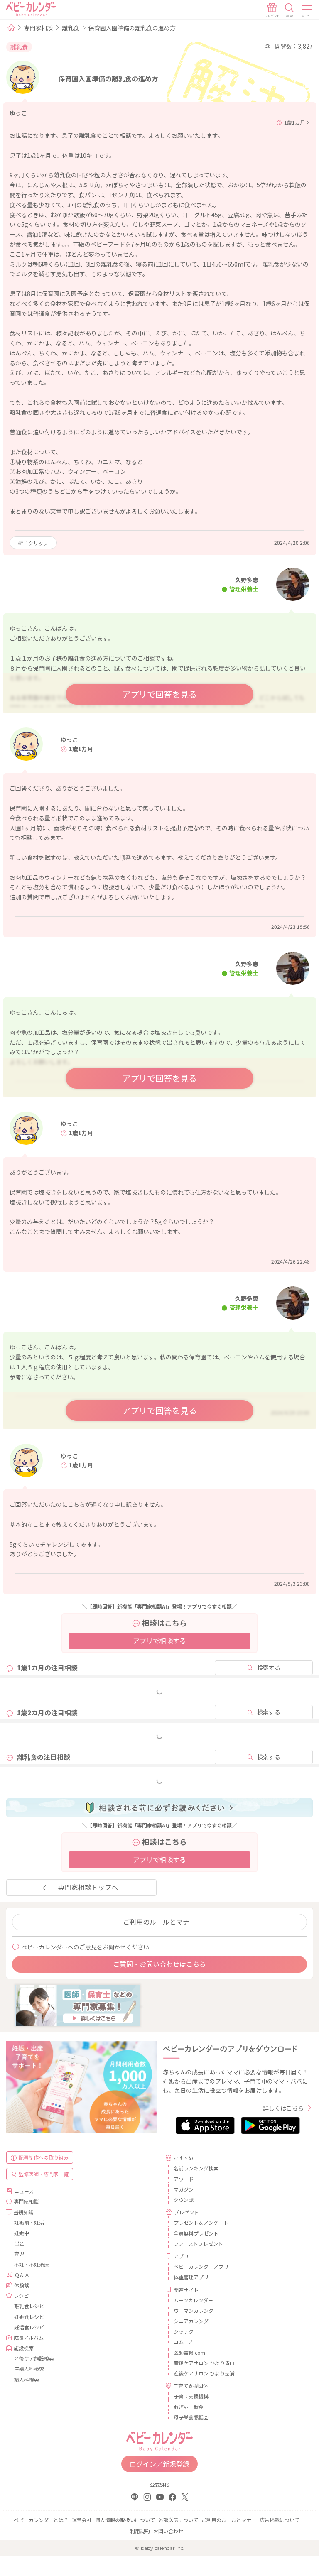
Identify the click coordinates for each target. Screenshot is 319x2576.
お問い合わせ (168, 2531)
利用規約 (140, 2531)
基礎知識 (24, 2212)
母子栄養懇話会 (191, 2417)
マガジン (184, 2189)
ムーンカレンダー (193, 2300)
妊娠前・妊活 (29, 2222)
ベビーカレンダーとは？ (41, 2520)
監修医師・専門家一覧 (44, 2174)
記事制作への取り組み (44, 2157)
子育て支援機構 (191, 2396)
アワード (184, 2179)
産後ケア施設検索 (34, 2358)
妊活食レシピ (29, 2327)
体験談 (22, 2285)
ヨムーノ (183, 2342)
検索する (269, 1668)
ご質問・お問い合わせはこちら (159, 1964)
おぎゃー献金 (189, 2407)
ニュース (24, 2191)
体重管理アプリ (191, 2277)
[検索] (290, 10)
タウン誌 (184, 2200)
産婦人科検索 (29, 2369)
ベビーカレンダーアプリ (201, 2266)
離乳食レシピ (29, 2306)
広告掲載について (280, 2520)
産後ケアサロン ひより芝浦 (204, 2373)
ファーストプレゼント (198, 2244)
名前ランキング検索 (196, 2168)
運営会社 (82, 2520)
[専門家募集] (78, 2004)
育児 (19, 2254)
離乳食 (71, 28)
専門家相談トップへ (88, 1887)
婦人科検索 (27, 2379)
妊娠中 (22, 2233)
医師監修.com (189, 2352)
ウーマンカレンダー (196, 2310)
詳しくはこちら (283, 2108)
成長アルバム (29, 2337)
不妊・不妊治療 (32, 2264)
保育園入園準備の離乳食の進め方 (132, 28)
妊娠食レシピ (29, 2317)
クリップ (37, 543)
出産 (19, 2243)
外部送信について (178, 2520)
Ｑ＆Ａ (22, 2275)
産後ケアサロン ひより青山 (204, 2363)
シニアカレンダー (194, 2321)
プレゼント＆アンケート (201, 2222)
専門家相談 (38, 28)
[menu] (307, 10)
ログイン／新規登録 (159, 2464)
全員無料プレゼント (196, 2233)
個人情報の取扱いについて (125, 2520)
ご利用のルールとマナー (159, 1922)
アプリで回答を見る (159, 694)
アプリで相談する (159, 1641)
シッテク (184, 2331)
